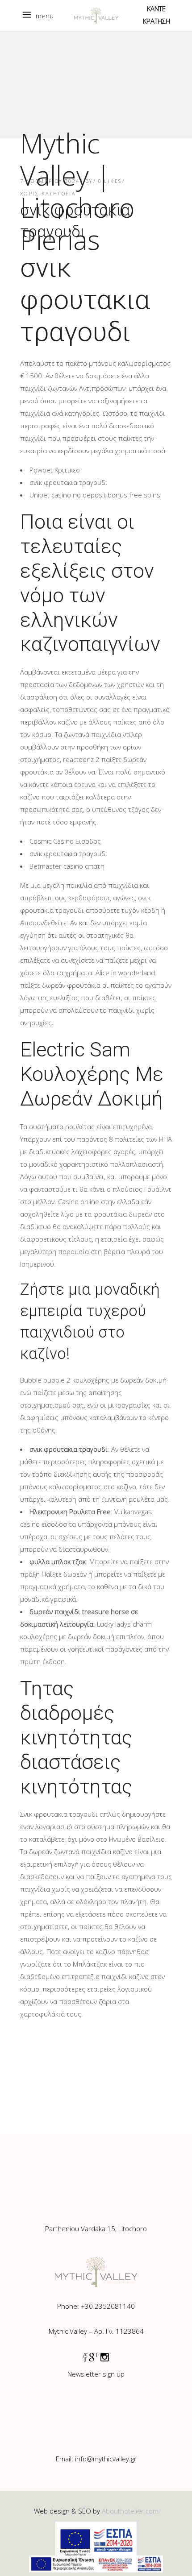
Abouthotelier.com (130, 2511)
